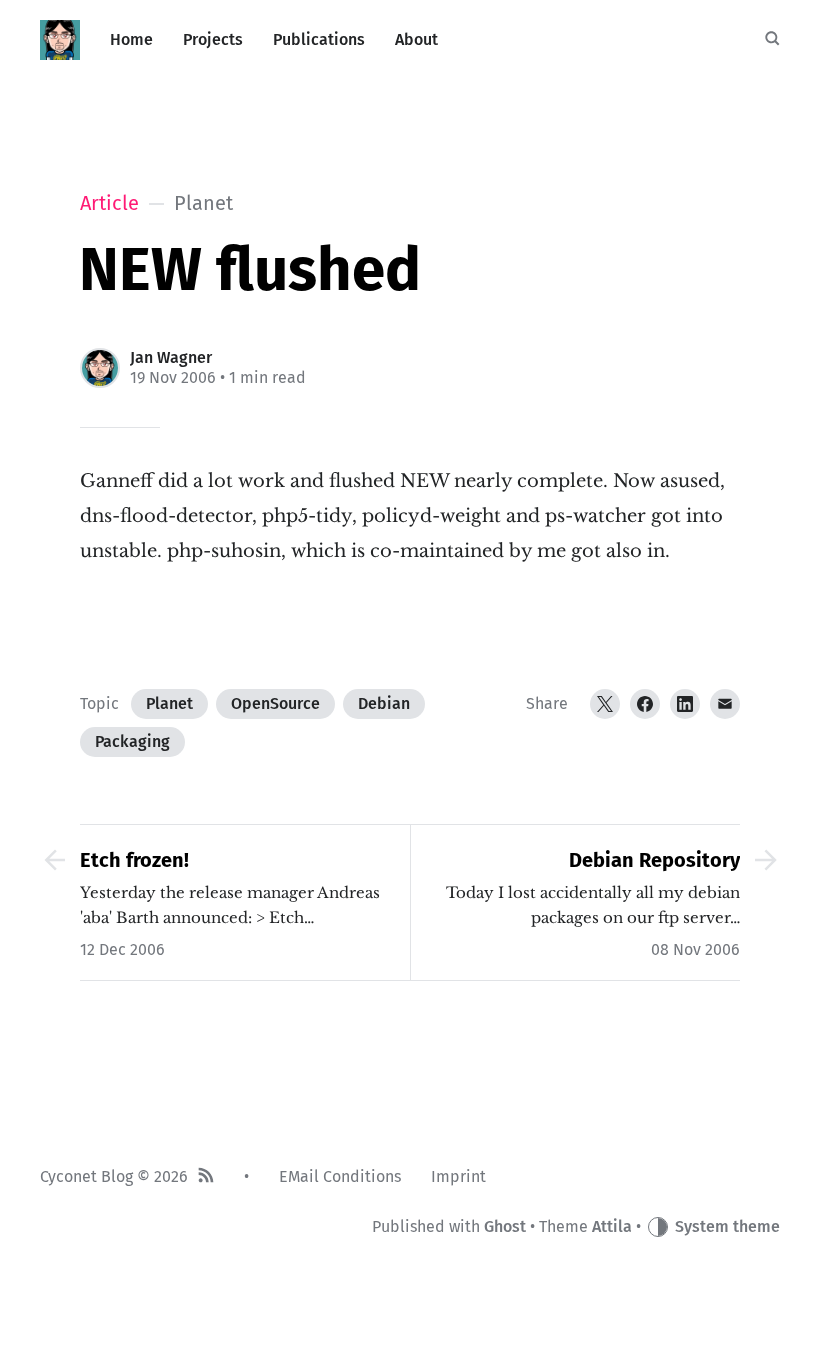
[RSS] (206, 1177)
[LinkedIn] (685, 704)
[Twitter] (605, 704)
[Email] (725, 704)
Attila (612, 1226)
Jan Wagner (171, 357)
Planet (169, 703)
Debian (384, 703)
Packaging (132, 741)
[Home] (60, 40)
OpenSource (275, 703)
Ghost (505, 1226)
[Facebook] (645, 704)
